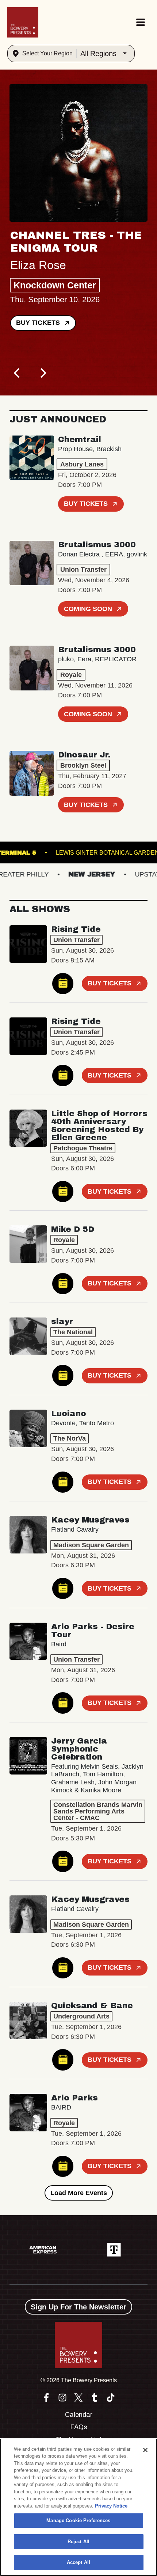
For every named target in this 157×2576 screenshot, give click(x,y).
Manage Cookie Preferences (78, 2520)
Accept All (78, 2562)
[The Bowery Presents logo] (23, 22)
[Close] (145, 2450)
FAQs (79, 2427)
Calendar (79, 2415)
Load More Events (79, 2193)
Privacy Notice (111, 2506)
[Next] (42, 373)
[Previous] (18, 373)
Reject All (78, 2542)
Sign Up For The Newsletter (78, 2307)
